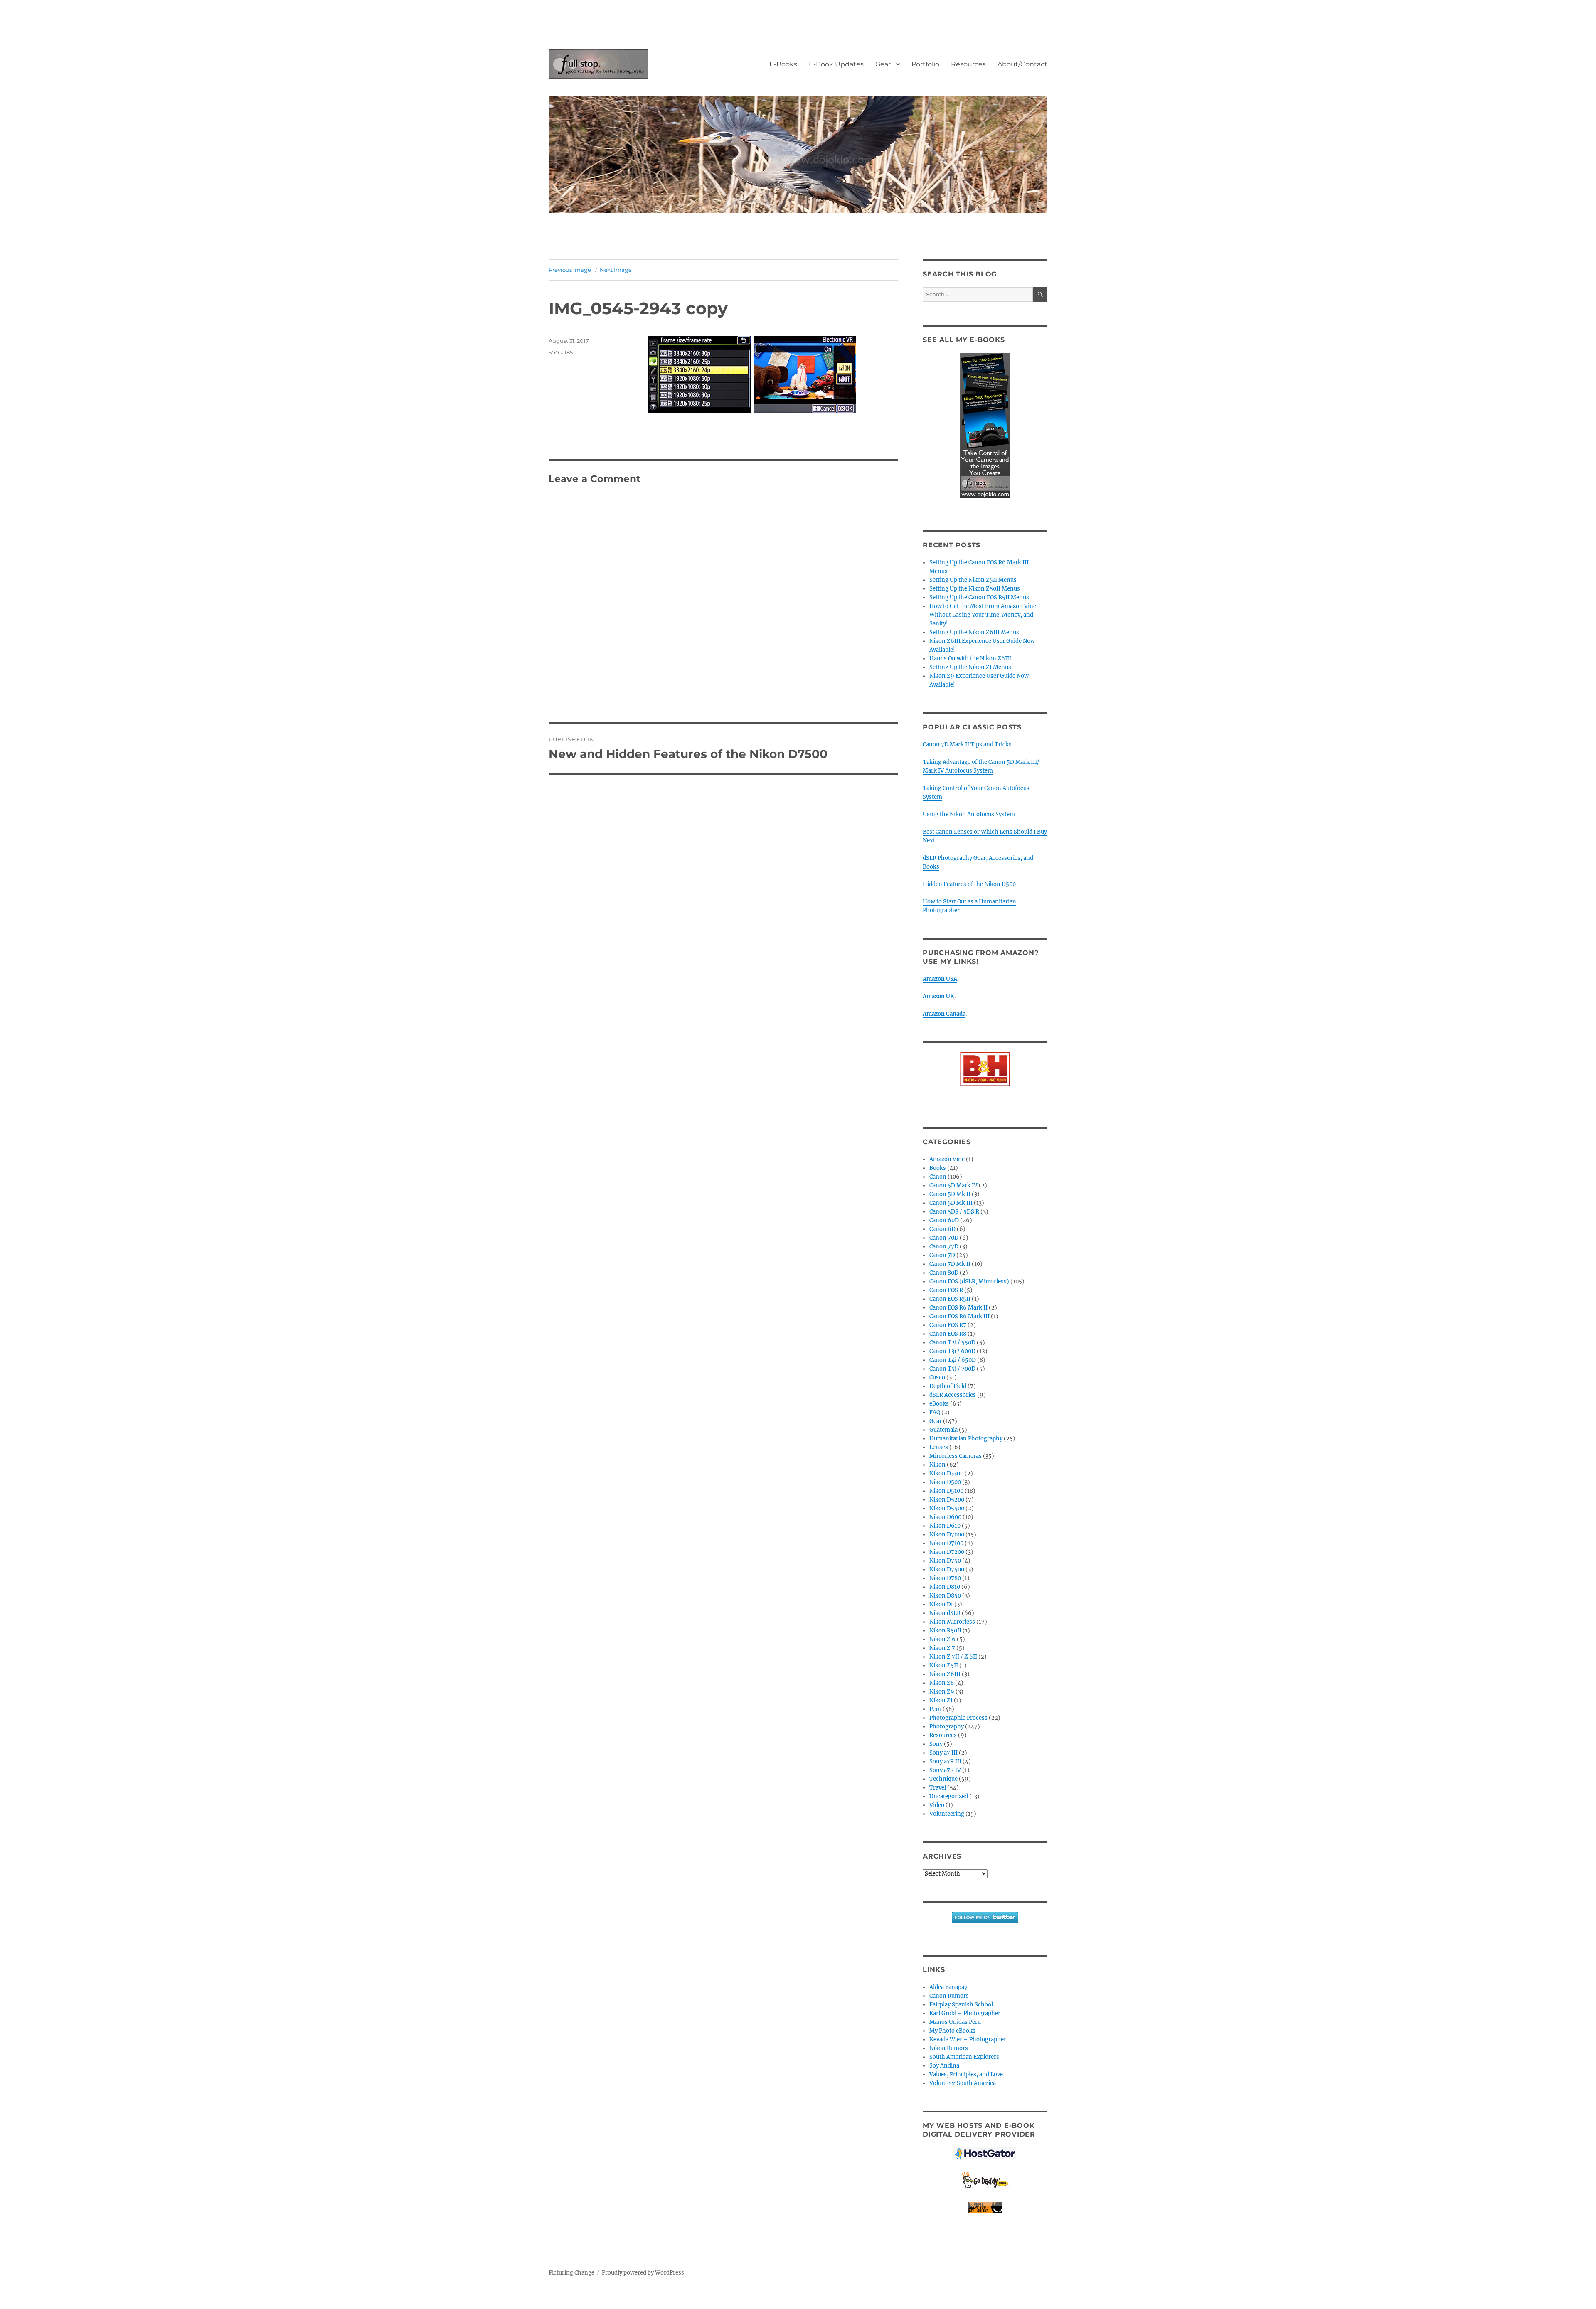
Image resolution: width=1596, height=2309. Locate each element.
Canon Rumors (949, 1996)
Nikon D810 (945, 1587)
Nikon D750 (945, 1561)
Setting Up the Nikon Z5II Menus (973, 580)
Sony (936, 1744)
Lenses (939, 1447)
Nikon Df (941, 1604)
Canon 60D (944, 1220)
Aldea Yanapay (948, 1987)
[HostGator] (985, 2153)
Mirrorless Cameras (956, 1456)
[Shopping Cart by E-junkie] (985, 2207)
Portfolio (925, 64)
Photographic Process (958, 1718)
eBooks (939, 1404)
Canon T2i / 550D (952, 1343)
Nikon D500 (945, 1482)
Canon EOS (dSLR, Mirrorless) (969, 1281)
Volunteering (947, 1814)
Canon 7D (942, 1255)
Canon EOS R (946, 1290)
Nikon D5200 (947, 1500)
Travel (938, 1788)
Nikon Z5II (944, 1665)
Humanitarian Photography (966, 1439)
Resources (968, 64)
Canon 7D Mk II (950, 1264)
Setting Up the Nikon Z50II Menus (975, 589)
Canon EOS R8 (948, 1334)
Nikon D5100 (946, 1491)
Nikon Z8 (942, 1683)
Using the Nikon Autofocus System (969, 814)
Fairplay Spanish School (961, 2005)
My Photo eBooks (952, 2031)
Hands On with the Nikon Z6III (970, 658)
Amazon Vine (947, 1159)
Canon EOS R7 (948, 1325)
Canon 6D (942, 1229)
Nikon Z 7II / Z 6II (953, 1657)
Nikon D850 (945, 1596)
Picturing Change (571, 2273)
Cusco (937, 1377)
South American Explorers (964, 2057)
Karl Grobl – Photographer (965, 2013)
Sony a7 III (943, 1753)
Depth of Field (948, 1386)
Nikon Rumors (949, 2048)
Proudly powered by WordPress (643, 2273)
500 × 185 (561, 352)
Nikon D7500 (947, 1569)
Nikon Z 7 (942, 1648)
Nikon (937, 1465)
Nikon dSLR (945, 1613)
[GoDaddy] (985, 2181)
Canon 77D (944, 1247)
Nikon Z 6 (942, 1639)
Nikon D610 (945, 1526)
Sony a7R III (945, 1761)
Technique (943, 1779)
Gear (883, 64)
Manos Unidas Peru (955, 2022)
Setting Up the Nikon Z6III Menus (974, 632)
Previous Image (570, 270)
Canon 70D (944, 1238)
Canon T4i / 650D (953, 1360)
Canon (938, 1177)
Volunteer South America (963, 2083)
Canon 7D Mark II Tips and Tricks (967, 745)
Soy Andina (944, 2066)
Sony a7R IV (945, 1770)
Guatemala (943, 1430)
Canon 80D (944, 1273)
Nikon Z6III (945, 1674)
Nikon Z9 (942, 1692)
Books (938, 1168)
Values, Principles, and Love (966, 2074)
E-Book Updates (836, 64)
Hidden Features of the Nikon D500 (969, 884)
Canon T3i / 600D (952, 1351)
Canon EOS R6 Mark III (959, 1316)
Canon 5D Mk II (950, 1194)
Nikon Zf (941, 1700)
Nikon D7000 (947, 1535)
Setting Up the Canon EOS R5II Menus (979, 597)
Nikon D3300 (946, 1473)
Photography (947, 1727)
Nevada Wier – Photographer (968, 2039)
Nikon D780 (945, 1578)
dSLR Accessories (953, 1395)
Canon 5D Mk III (951, 1203)
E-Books (783, 64)
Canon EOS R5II (950, 1299)
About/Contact (1022, 64)
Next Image (616, 270)
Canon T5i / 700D (952, 1369)
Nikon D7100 (946, 1543)
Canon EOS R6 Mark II (958, 1308)
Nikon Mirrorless (952, 1622)
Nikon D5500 (947, 1508)
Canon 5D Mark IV (953, 1185)
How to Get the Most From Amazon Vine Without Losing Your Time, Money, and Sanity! (983, 615)
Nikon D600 (945, 1517)
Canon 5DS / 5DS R (954, 1212)
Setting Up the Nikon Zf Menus (970, 667)
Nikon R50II (945, 1631)
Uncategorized (949, 1796)
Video (937, 1805)
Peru (935, 1709)
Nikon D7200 (947, 1552)
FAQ (935, 1412)
